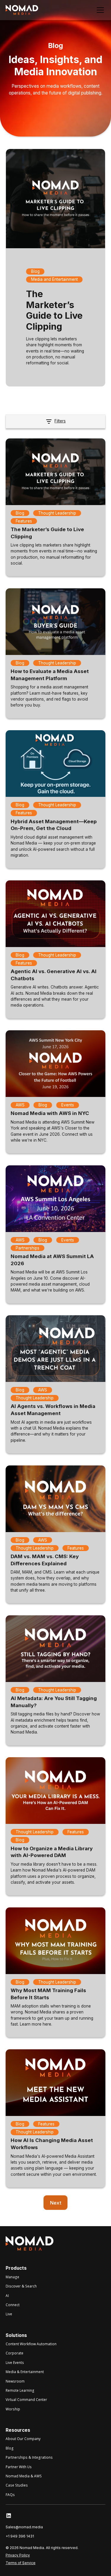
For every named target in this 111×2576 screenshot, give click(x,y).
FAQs (10, 2495)
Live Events (15, 2362)
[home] (22, 10)
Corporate (15, 2353)
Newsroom (15, 2381)
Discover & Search (21, 2286)
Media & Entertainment (25, 2372)
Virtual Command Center (26, 2399)
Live (9, 2314)
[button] (99, 10)
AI (7, 2295)
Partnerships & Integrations (29, 2457)
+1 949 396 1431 (20, 2536)
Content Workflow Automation (31, 2344)
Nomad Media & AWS (24, 2476)
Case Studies (17, 2485)
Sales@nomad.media (24, 2527)
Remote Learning (20, 2390)
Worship (13, 2409)
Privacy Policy (18, 2555)
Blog (10, 2448)
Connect (13, 2305)
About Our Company (23, 2439)
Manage (12, 2277)
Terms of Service (21, 2563)
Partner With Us (19, 2467)
